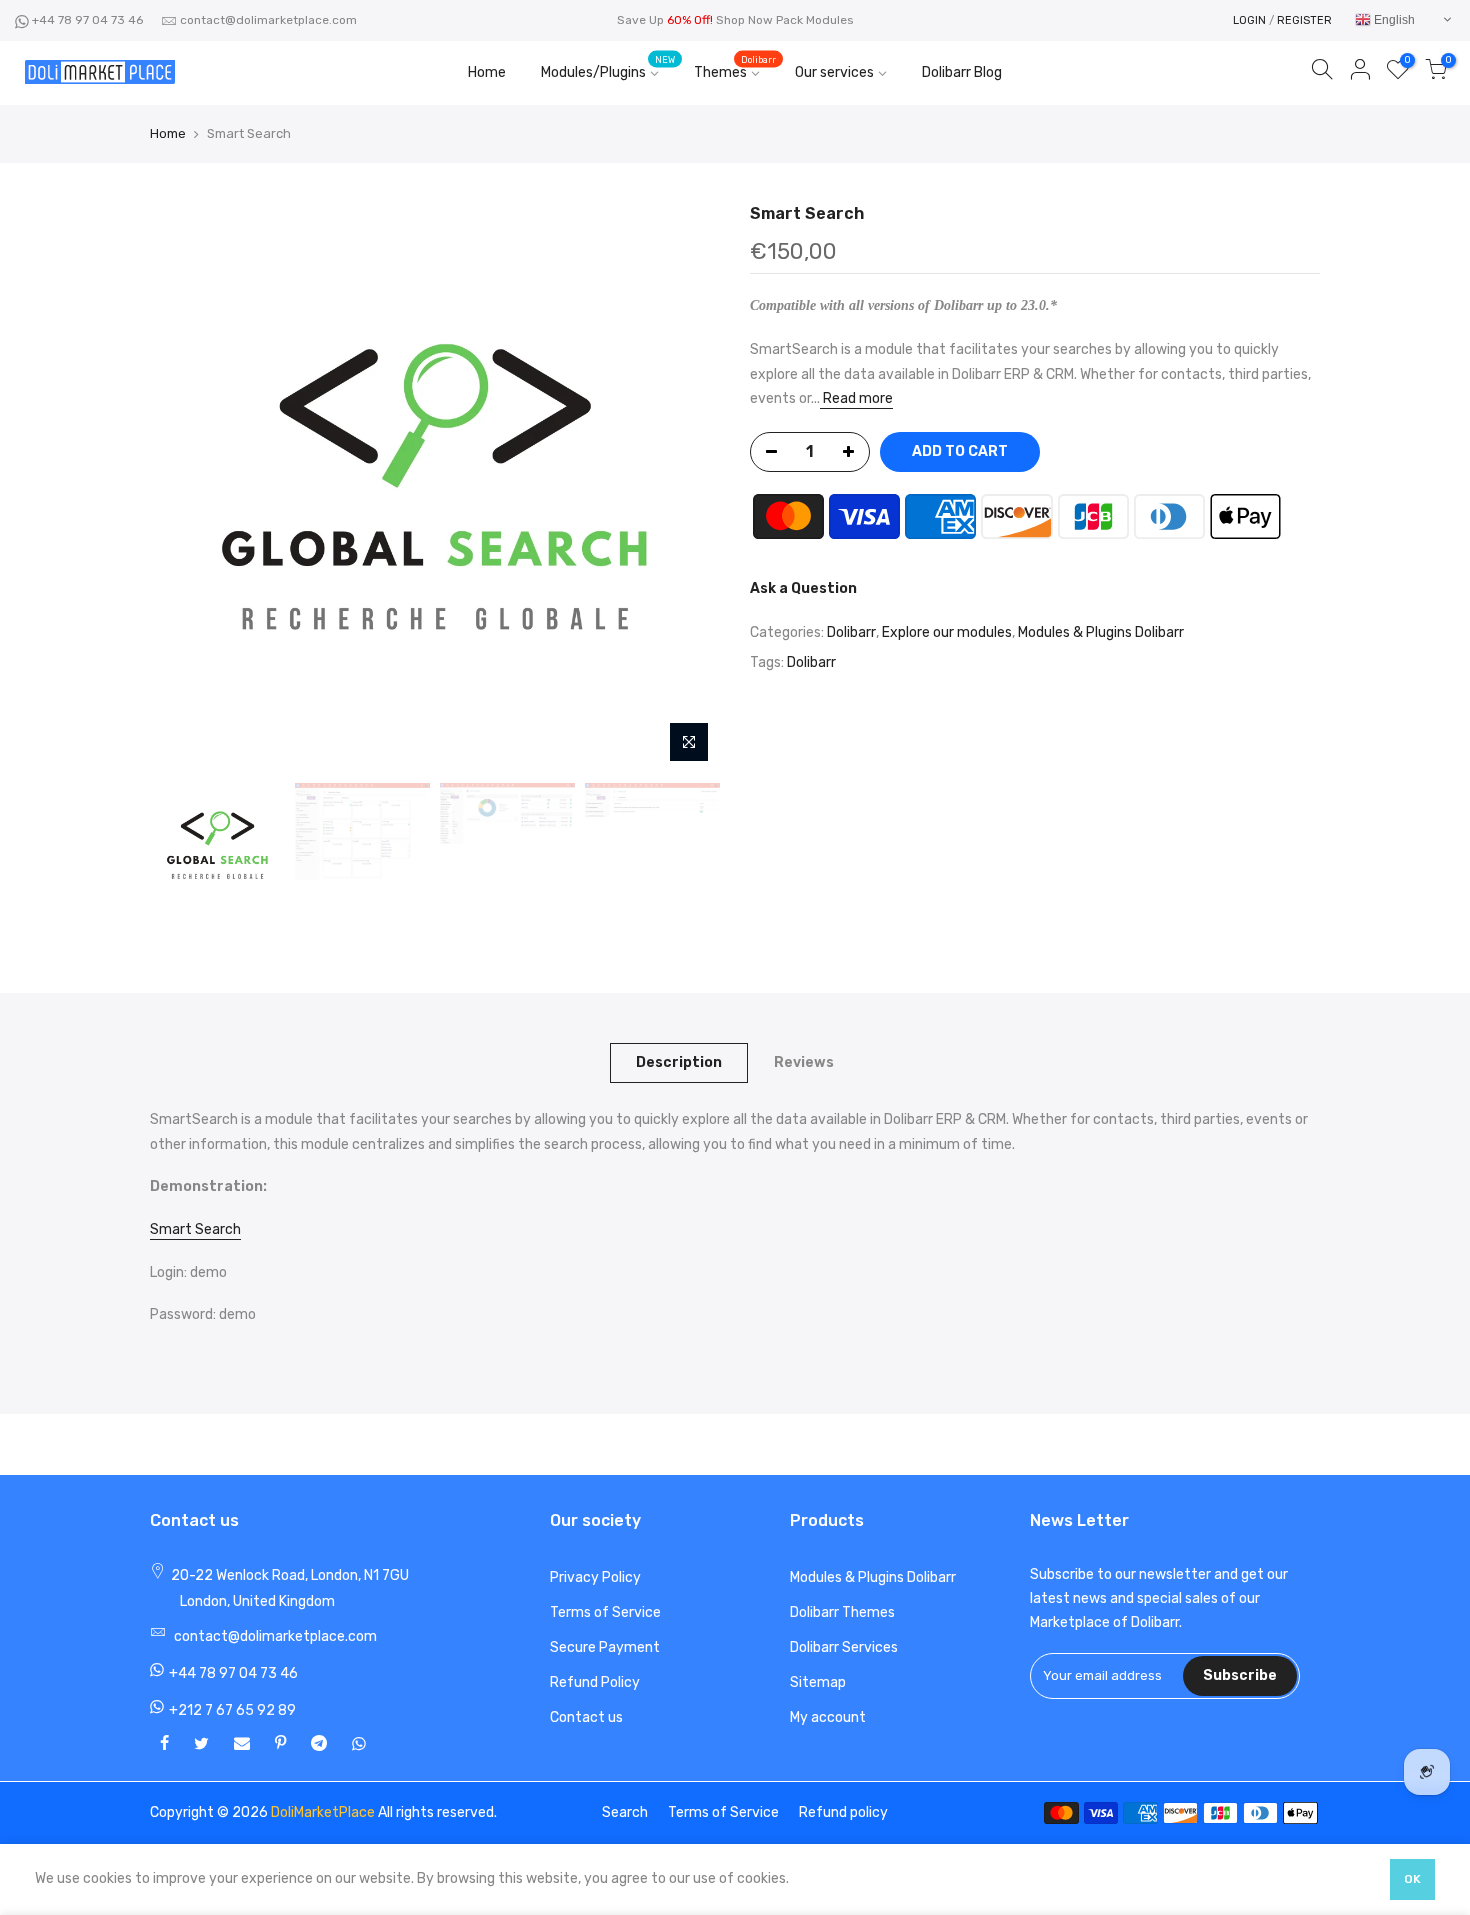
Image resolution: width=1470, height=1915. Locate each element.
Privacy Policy (595, 1577)
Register (1304, 20)
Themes (735, 68)
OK (1412, 1879)
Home (487, 72)
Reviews (804, 1062)
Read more (856, 399)
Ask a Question (803, 588)
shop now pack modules (785, 20)
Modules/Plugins (608, 68)
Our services (834, 72)
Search (625, 1812)
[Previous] (185, 488)
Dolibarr (851, 633)
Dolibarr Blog (962, 72)
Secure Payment (605, 1647)
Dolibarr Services (844, 1647)
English (1393, 20)
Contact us (586, 1717)
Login (1249, 20)
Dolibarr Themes (842, 1612)
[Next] (685, 488)
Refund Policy (595, 1682)
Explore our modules (947, 633)
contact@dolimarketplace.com (268, 20)
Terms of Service (605, 1612)
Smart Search (195, 1229)
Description (679, 1062)
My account (828, 1717)
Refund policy (843, 1812)
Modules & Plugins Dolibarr (1101, 633)
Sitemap (818, 1682)
